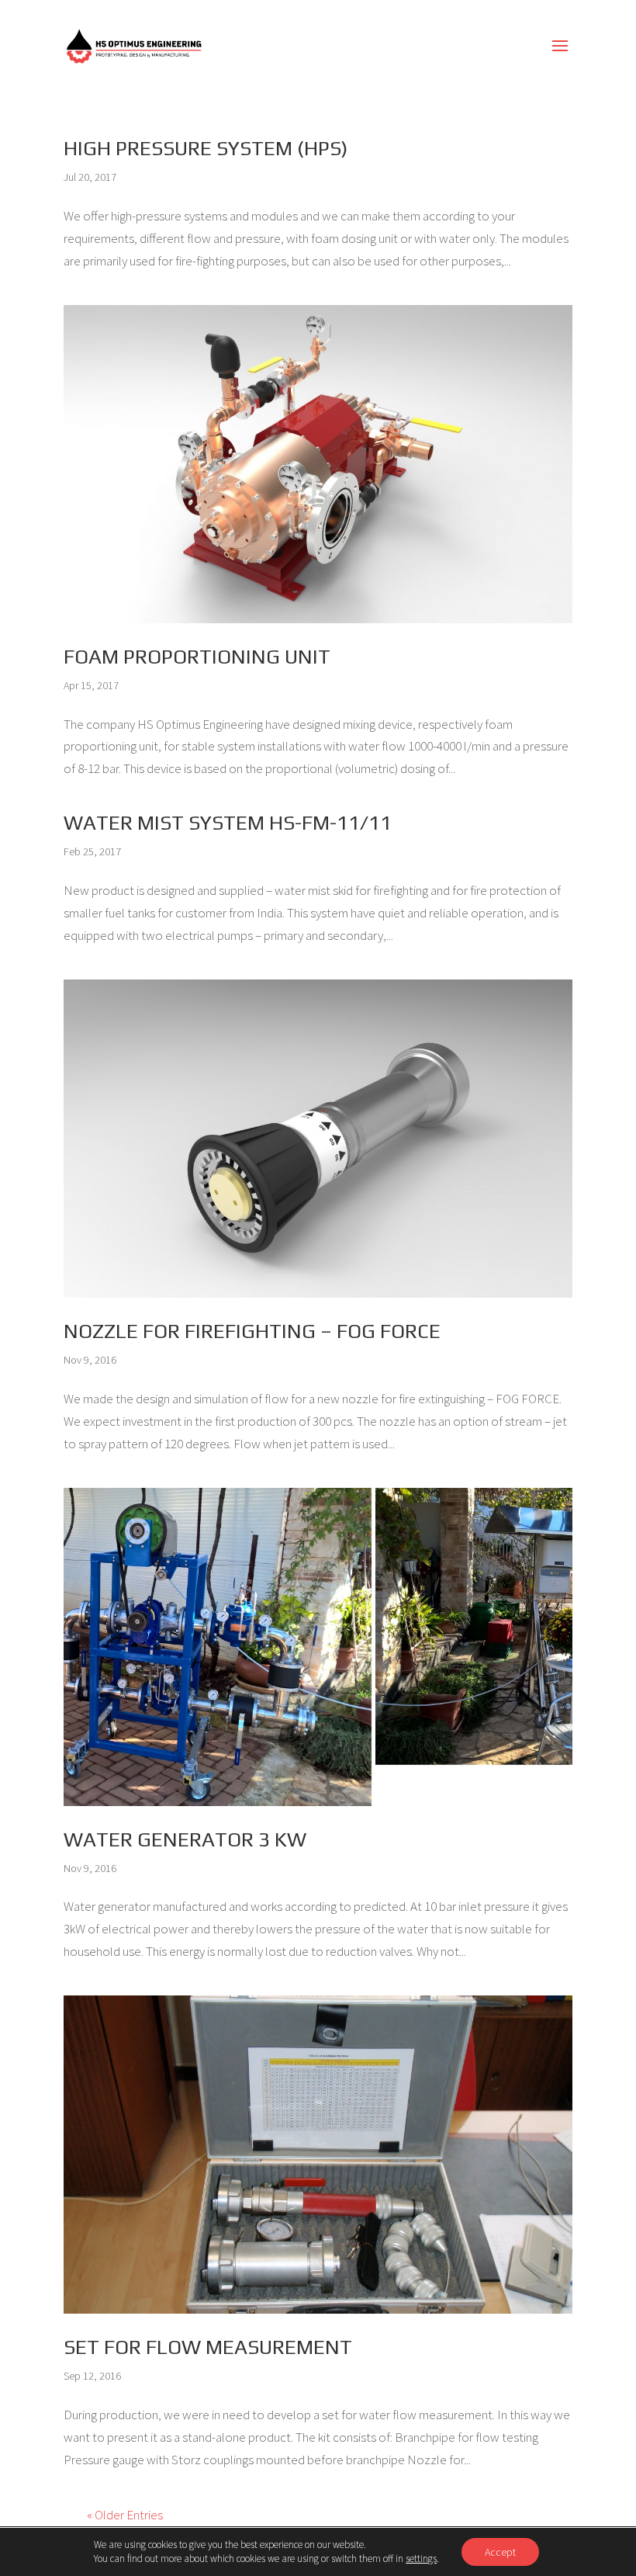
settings (421, 2559)
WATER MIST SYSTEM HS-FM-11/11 (228, 823)
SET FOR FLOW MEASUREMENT (208, 2347)
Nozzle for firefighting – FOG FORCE (252, 1331)
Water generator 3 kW (185, 1839)
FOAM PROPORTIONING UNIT (197, 657)
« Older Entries (125, 2515)
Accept (500, 2552)
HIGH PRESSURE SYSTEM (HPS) (206, 148)
